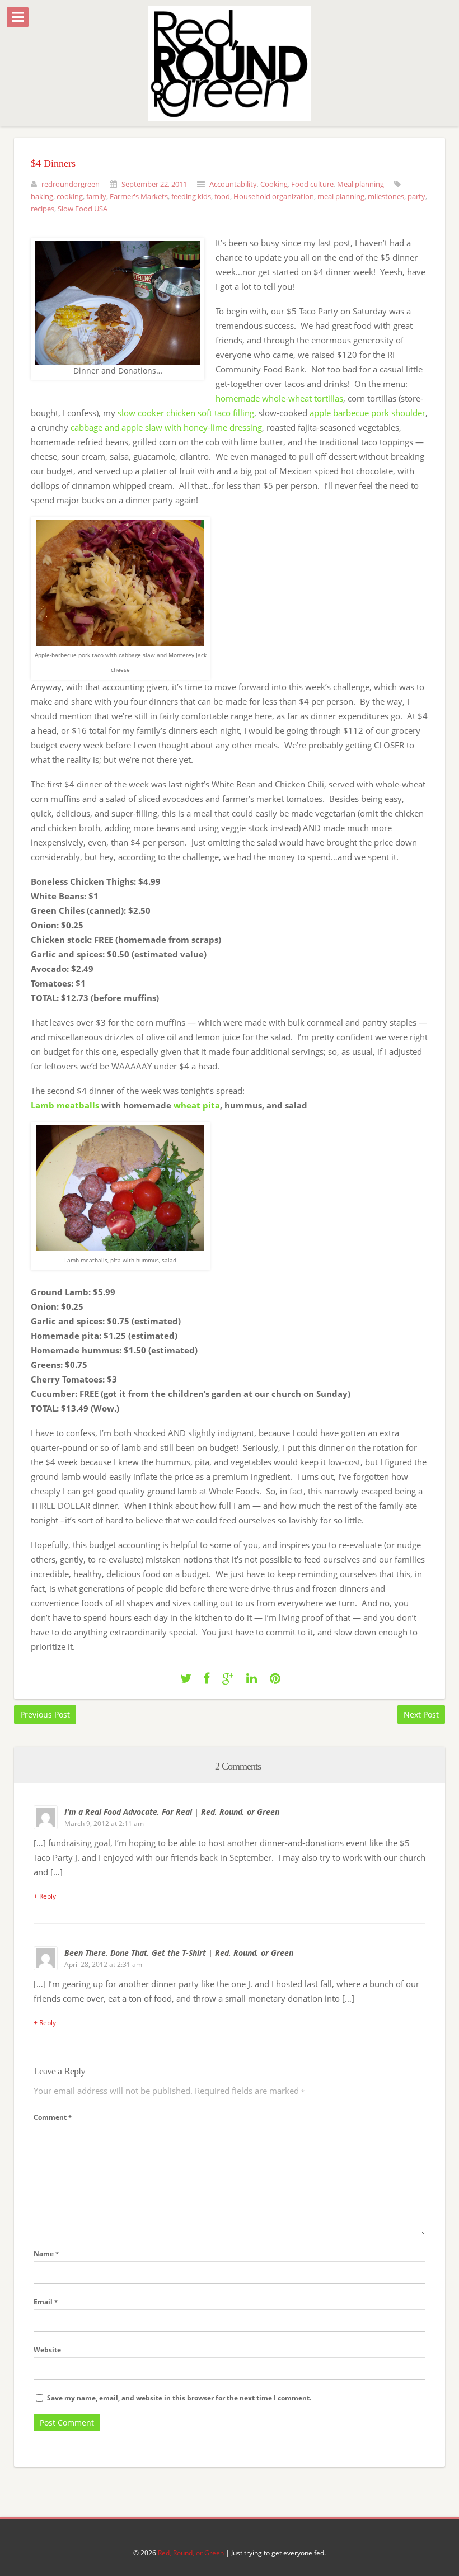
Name (46, 2254)
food (222, 196)
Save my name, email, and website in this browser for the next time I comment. (179, 2398)
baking (42, 196)
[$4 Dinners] (186, 1679)
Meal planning (360, 184)
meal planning (341, 196)
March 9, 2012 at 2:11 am (104, 1824)
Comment (53, 2117)
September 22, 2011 (154, 184)
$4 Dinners (53, 163)
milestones (386, 196)
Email (46, 2302)
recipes (43, 209)
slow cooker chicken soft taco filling (186, 413)
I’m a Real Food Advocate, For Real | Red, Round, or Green (172, 1812)
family (96, 196)
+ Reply (45, 1896)
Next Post (421, 1714)
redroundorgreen (71, 184)
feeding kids (191, 196)
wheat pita (197, 1105)
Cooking (274, 184)
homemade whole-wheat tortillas (279, 398)
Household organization (274, 196)
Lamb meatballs (66, 1105)
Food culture (312, 184)
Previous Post (45, 1714)
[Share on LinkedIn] (252, 1679)
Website (47, 2350)
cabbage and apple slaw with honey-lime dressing (166, 427)
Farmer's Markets (139, 196)
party (416, 196)
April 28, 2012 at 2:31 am (103, 1964)
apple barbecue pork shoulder (367, 413)
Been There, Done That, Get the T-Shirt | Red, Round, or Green (179, 1953)
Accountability (233, 184)
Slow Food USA (83, 209)
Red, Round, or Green (191, 2553)
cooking (70, 196)
